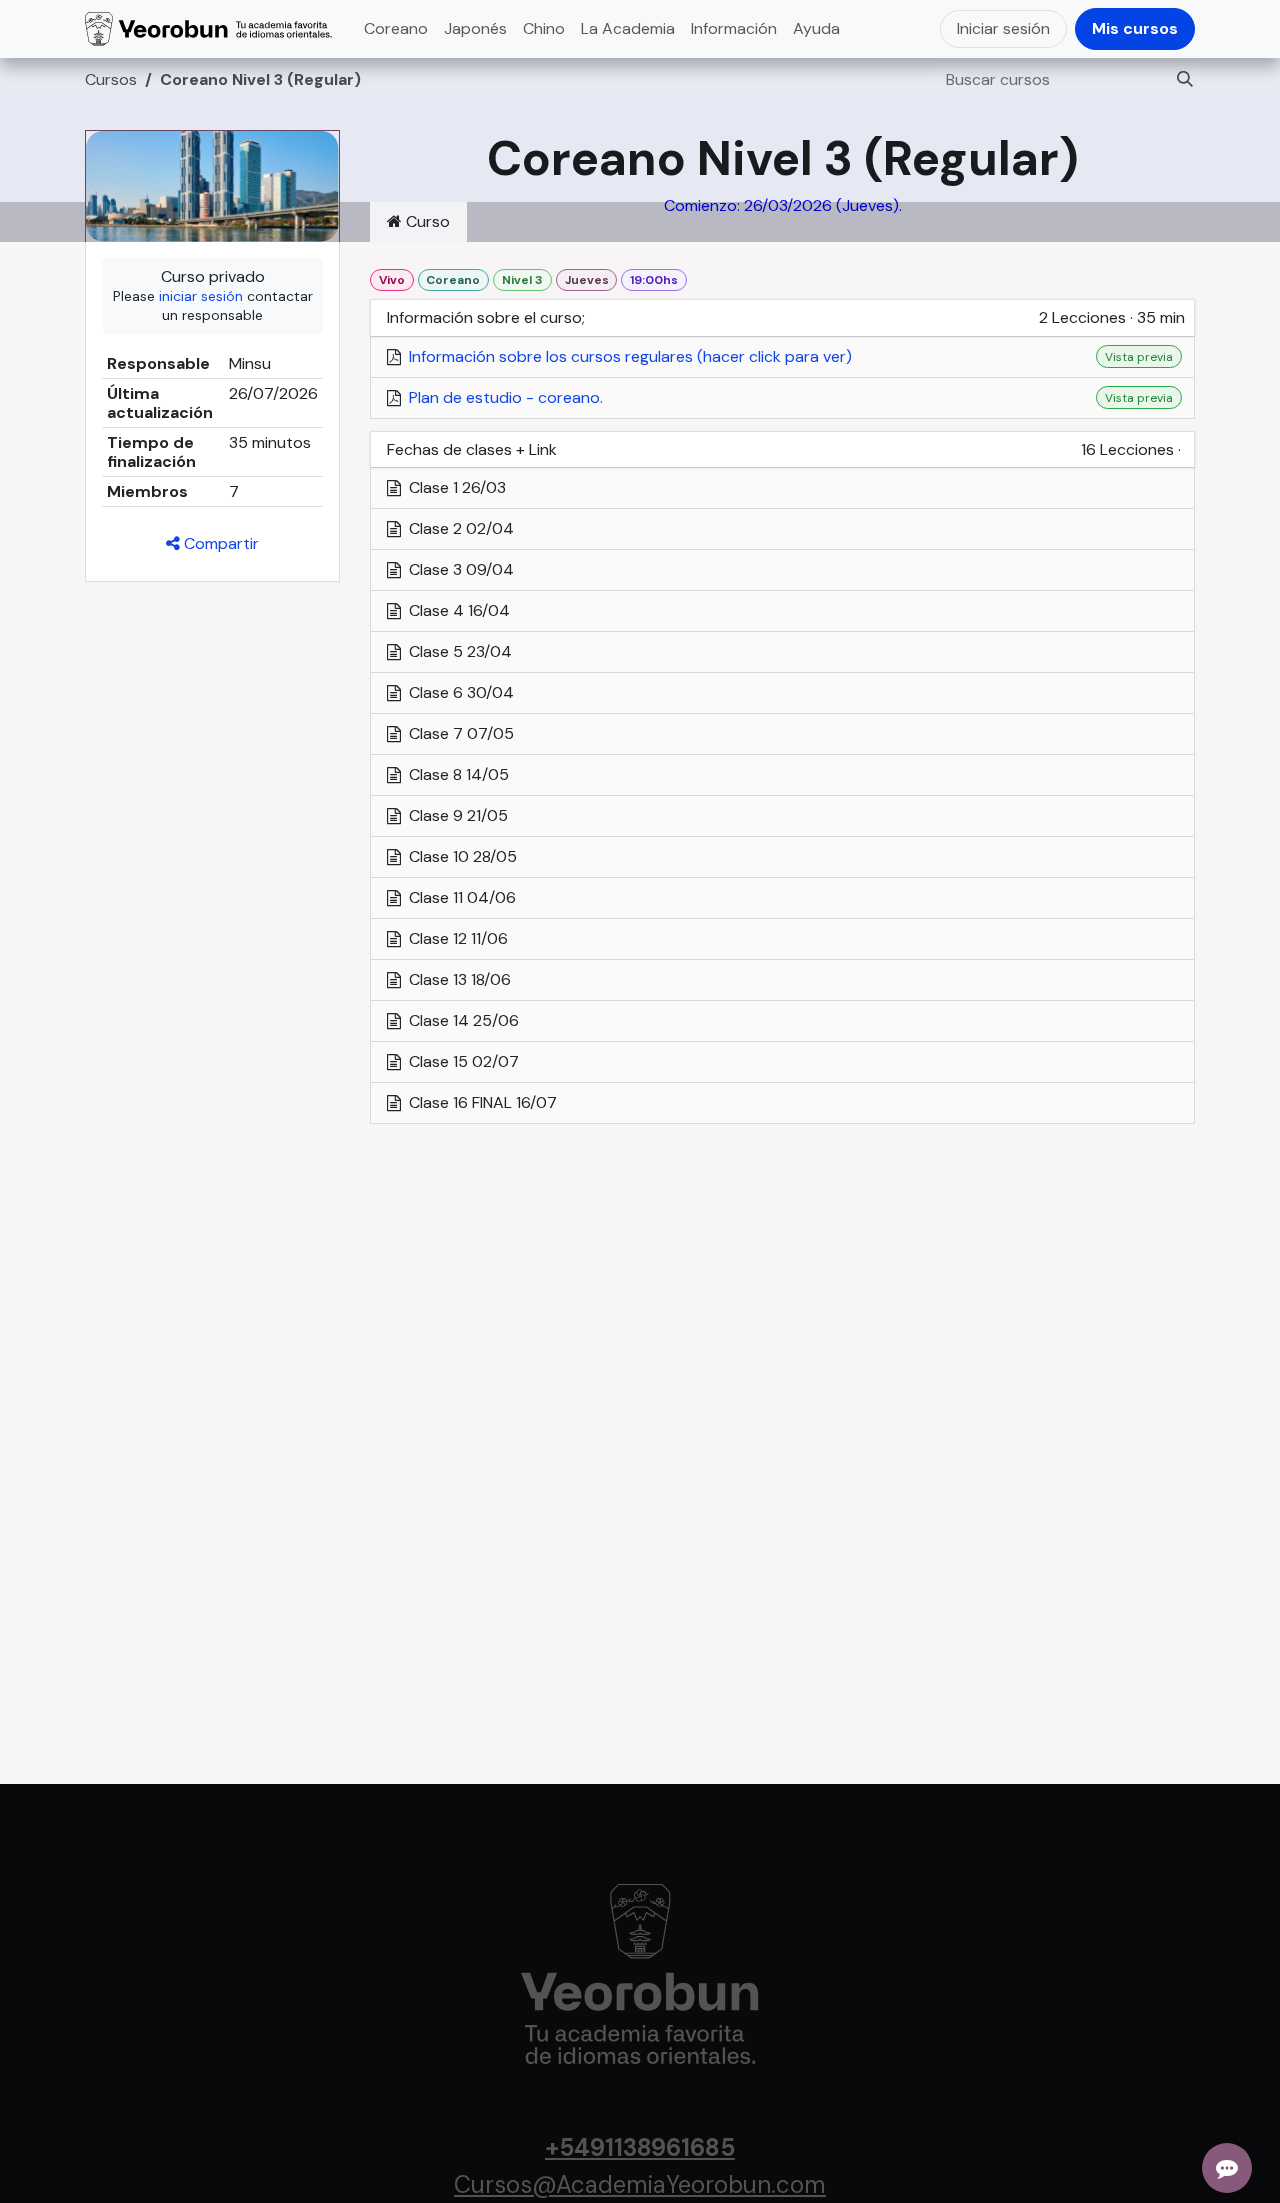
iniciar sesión (201, 296)
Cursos (111, 79)
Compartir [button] (219, 543)
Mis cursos (1135, 28)
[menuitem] (396, 28)
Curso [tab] (426, 221)
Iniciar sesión (1003, 28)
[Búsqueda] (1179, 80)
